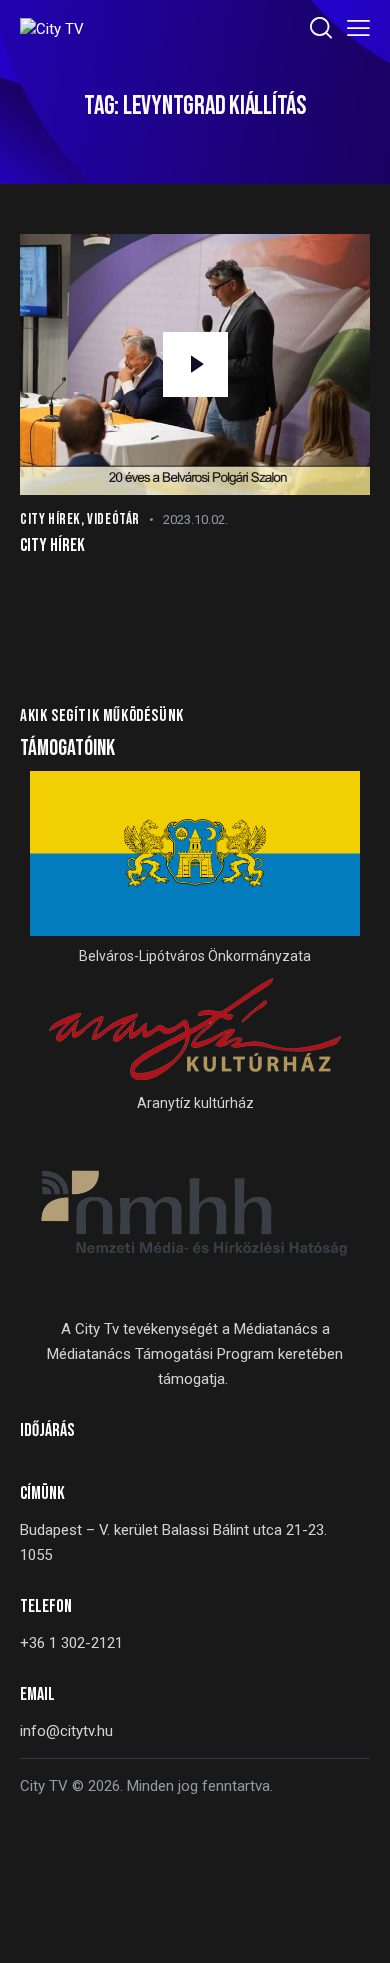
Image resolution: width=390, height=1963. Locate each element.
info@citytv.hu (66, 1731)
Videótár (113, 519)
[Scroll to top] (357, 1930)
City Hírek (50, 519)
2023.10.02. (195, 519)
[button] (358, 28)
